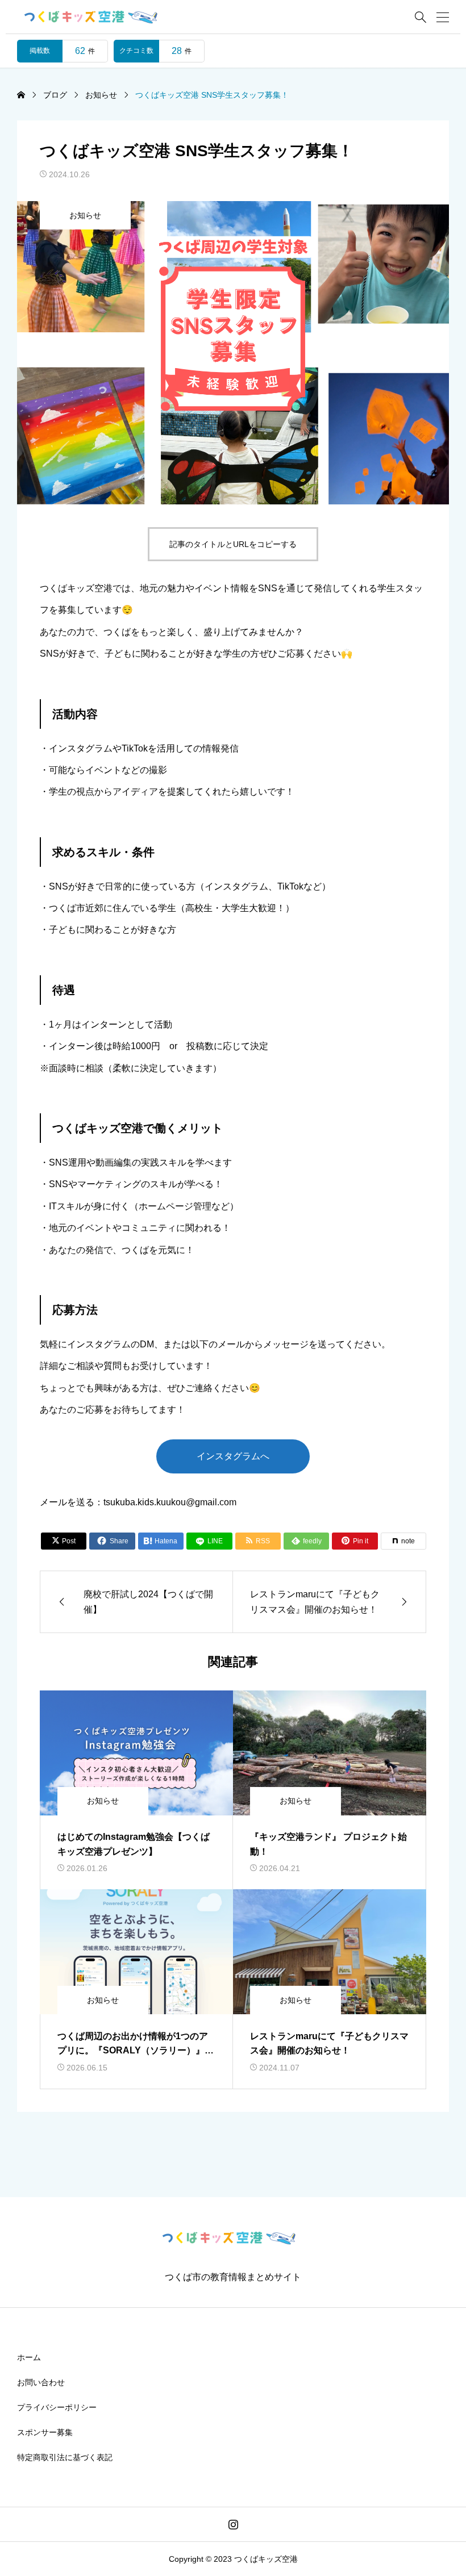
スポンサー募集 (45, 2432)
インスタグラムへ (233, 1456)
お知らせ (85, 215)
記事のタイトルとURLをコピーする (233, 544)
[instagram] (233, 2524)
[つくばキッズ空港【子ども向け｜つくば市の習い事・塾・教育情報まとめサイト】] (95, 17)
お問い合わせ (41, 2382)
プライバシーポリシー (57, 2407)
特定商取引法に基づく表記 (65, 2457)
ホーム (29, 2357)
